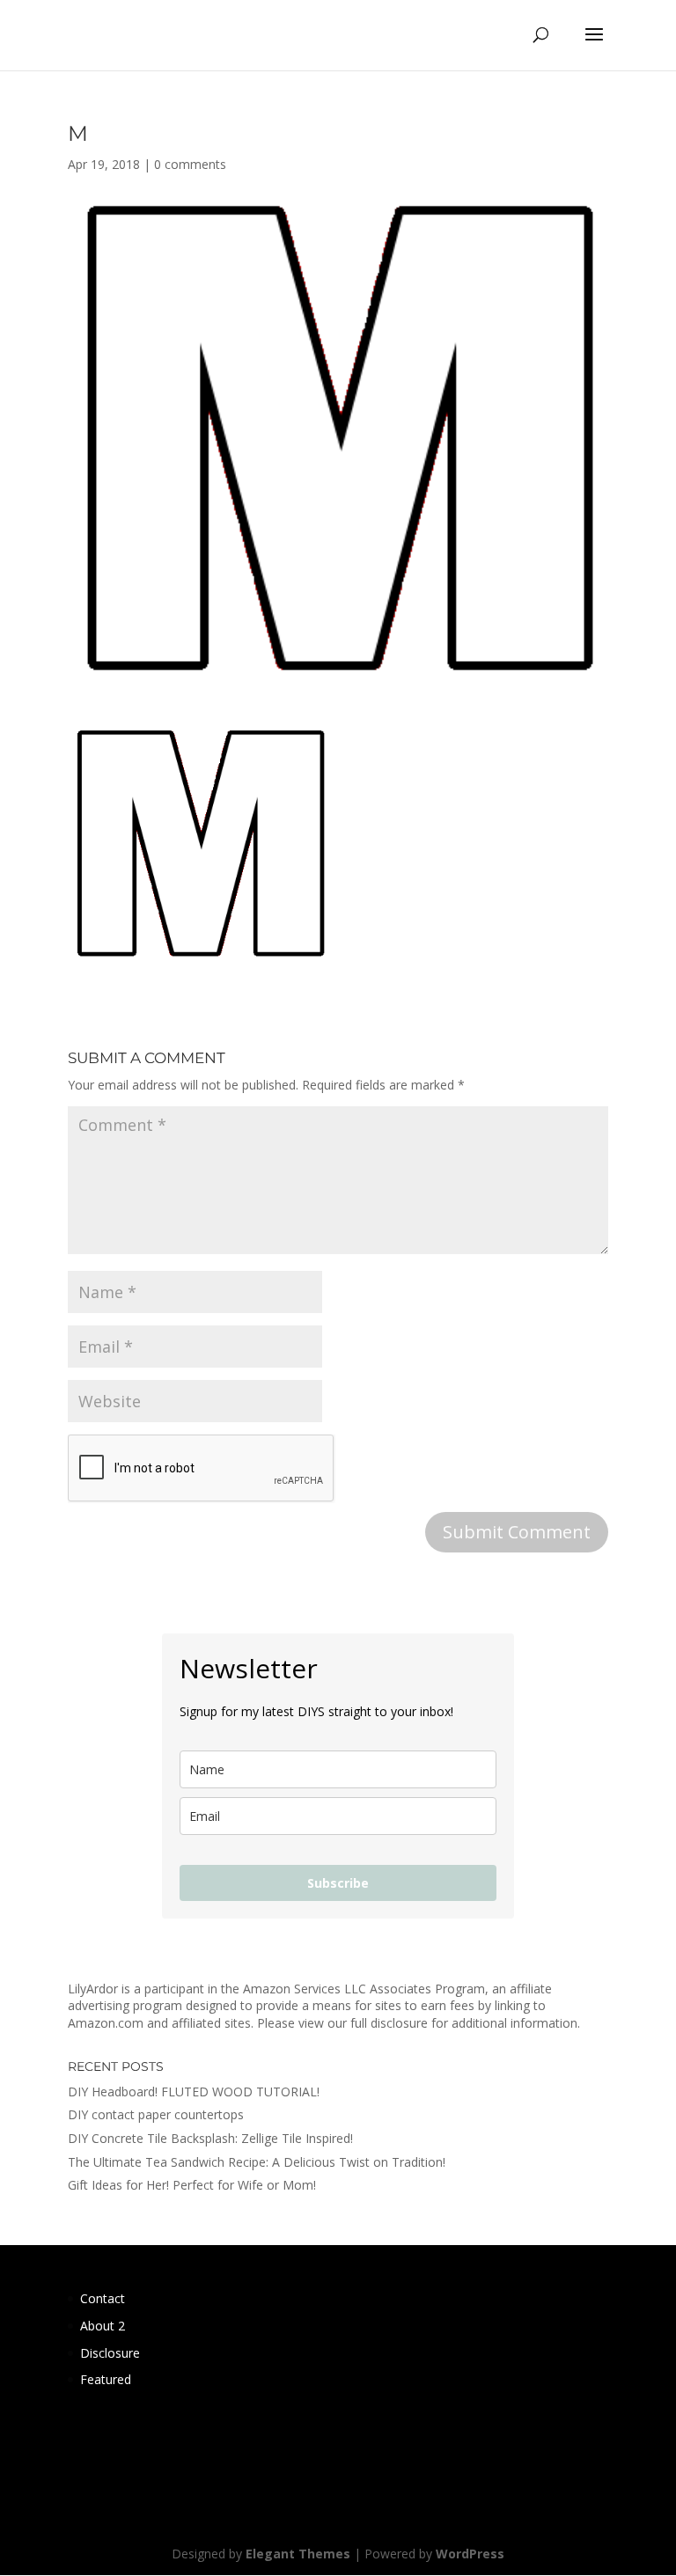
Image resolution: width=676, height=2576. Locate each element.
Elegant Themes (298, 2554)
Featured (106, 2379)
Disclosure (110, 2353)
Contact (103, 2298)
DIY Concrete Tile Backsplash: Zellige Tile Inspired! (210, 2138)
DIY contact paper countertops (156, 2114)
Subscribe (338, 1883)
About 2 (103, 2326)
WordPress (470, 2554)
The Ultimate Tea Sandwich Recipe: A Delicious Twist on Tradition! (257, 2162)
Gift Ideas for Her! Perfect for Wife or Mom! (192, 2185)
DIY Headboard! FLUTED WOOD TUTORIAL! (194, 2092)
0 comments (190, 164)
